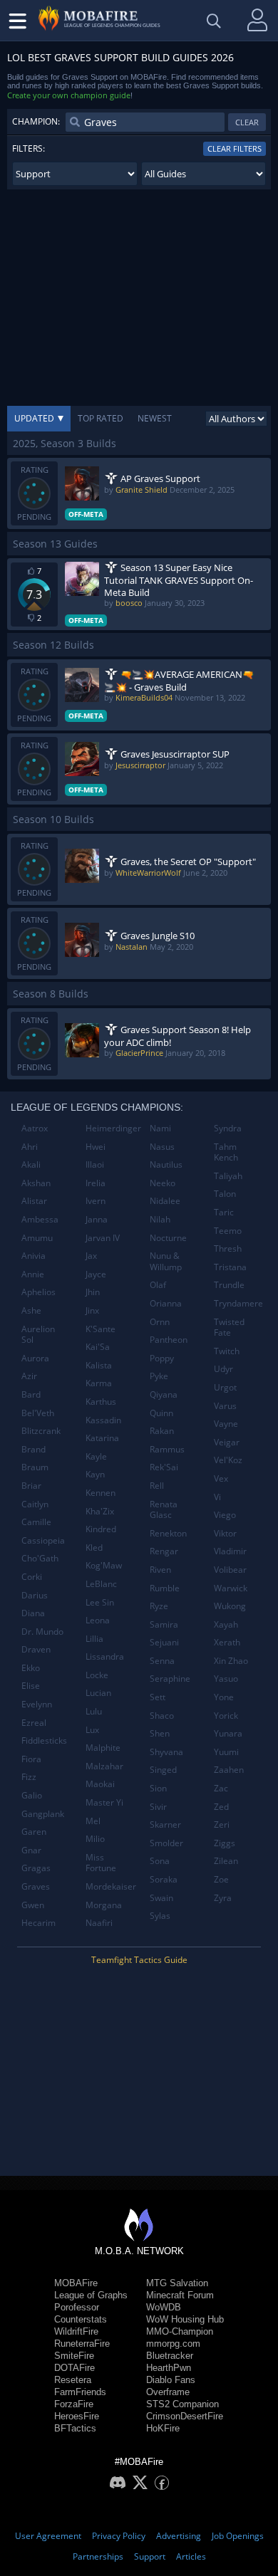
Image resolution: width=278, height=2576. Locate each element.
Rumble (165, 1588)
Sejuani (164, 1642)
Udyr (223, 1369)
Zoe (221, 1879)
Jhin (93, 1292)
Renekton (168, 1533)
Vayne (226, 1424)
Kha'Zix (100, 1511)
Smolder (166, 1843)
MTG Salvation (177, 2283)
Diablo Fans (171, 2380)
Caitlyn (35, 1504)
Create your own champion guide (69, 95)
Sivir (158, 1807)
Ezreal (34, 1723)
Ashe (31, 1310)
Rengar (164, 1551)
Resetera (73, 2380)
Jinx (92, 1310)
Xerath (227, 1642)
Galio (32, 1795)
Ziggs (225, 1843)
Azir (29, 1376)
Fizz (29, 1777)
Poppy (162, 1358)
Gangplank (43, 1814)
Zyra (223, 1898)
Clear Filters (235, 148)
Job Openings (238, 2536)
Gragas (36, 1868)
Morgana (104, 1905)
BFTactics (75, 2428)
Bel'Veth (38, 1413)
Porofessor (77, 2307)
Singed (163, 1770)
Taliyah (228, 1176)
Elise (31, 1686)
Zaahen (229, 1770)
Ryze (159, 1606)
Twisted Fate (229, 1328)
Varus (225, 1406)
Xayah (226, 1624)
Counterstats (81, 2319)
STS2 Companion (182, 2404)
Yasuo (226, 1679)
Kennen (101, 1493)
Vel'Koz (228, 1460)
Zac (221, 1788)
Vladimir (230, 1551)
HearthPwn (169, 2368)
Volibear (230, 1570)
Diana (33, 1613)
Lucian (98, 1693)
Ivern (96, 1201)
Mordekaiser (111, 1886)
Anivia (34, 1256)
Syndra (228, 1128)
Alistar (34, 1201)
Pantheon (169, 1340)
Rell (157, 1486)
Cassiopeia (43, 1540)
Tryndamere (238, 1303)
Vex (221, 1478)
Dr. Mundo (42, 1632)
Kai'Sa (98, 1347)
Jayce (96, 1274)
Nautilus (166, 1164)
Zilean (226, 1861)
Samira (164, 1624)
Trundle (229, 1285)
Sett (158, 1697)
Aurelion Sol (38, 1335)
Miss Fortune (101, 1863)
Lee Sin (100, 1602)
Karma (99, 1383)
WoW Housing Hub (185, 2319)
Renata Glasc (164, 1510)
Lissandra (105, 1656)
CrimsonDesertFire (185, 2416)
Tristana (230, 1267)
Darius (35, 1595)
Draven (36, 1649)
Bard (31, 1394)
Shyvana (166, 1752)
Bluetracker (170, 2356)
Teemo (228, 1231)
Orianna (166, 1303)
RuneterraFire (82, 2344)
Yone (224, 1697)
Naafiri (99, 1923)
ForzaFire (74, 2404)
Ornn (160, 1322)
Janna (97, 1219)
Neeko (163, 1183)
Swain (161, 1898)
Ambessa (40, 1219)
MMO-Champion (180, 2331)
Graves (36, 1886)
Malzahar (104, 1766)
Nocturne (168, 1238)
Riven (160, 1570)
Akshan (36, 1183)
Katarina (102, 1438)
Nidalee (165, 1201)
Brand (34, 1449)
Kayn (95, 1474)
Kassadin (103, 1420)
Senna (162, 1661)
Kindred (101, 1529)
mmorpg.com (173, 2344)
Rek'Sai (164, 1467)
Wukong (230, 1606)
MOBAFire (76, 2283)
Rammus (167, 1449)
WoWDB (164, 2307)
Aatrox (35, 1128)
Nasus (162, 1147)
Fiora (31, 1759)
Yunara (228, 1733)
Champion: (36, 121)
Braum (35, 1467)
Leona (98, 1620)
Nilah (160, 1219)
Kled (94, 1548)
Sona (160, 1861)
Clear (247, 122)
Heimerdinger (112, 1128)
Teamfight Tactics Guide (139, 1960)
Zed (221, 1807)
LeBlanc (101, 1584)
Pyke (159, 1376)
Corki (32, 1577)
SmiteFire (74, 2356)
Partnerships (98, 2556)
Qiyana (164, 1394)
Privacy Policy (119, 2536)
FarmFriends (80, 2392)
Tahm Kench (226, 1152)
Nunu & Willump (166, 1261)
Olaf (158, 1285)
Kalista (99, 1365)
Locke (97, 1675)
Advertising (179, 2536)
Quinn (161, 1413)
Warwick (231, 1588)
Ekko (31, 1668)
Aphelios (38, 1292)
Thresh (228, 1248)
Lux (92, 1730)
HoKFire (163, 2428)
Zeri (222, 1824)
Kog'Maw (104, 1565)
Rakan (162, 1431)
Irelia (96, 1183)
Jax (91, 1256)
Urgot (225, 1387)
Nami (160, 1128)
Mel (93, 1821)
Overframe (168, 2392)
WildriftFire (76, 2331)
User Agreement (48, 2536)
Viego (225, 1515)
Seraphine (170, 1679)
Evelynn (37, 1704)
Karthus (101, 1402)
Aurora (35, 1358)
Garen (34, 1832)
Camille (36, 1522)
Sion (158, 1788)
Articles (191, 2556)
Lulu (94, 1711)
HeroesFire (77, 2416)
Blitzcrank (41, 1431)
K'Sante (101, 1329)
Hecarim (38, 1923)
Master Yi (104, 1802)
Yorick (226, 1716)
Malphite (103, 1748)
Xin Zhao (231, 1661)
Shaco (162, 1716)
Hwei (96, 1147)
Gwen (33, 1905)
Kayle (96, 1456)
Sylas (160, 1916)
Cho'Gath (40, 1558)
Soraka (164, 1879)
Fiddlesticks (44, 1740)
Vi (217, 1497)
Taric (224, 1212)
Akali (31, 1164)
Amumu (37, 1238)
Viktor (225, 1533)
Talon (225, 1194)
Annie (33, 1274)
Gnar (31, 1850)
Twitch (227, 1351)
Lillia (94, 1639)
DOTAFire (74, 2368)
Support (150, 2556)
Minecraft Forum (180, 2295)
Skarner (165, 1824)
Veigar (227, 1442)
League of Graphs (91, 2295)
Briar (31, 1486)
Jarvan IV (103, 1238)
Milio (95, 1839)
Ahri (30, 1147)
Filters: (29, 148)
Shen (160, 1733)
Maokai (100, 1784)
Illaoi (95, 1164)
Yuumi (226, 1752)
